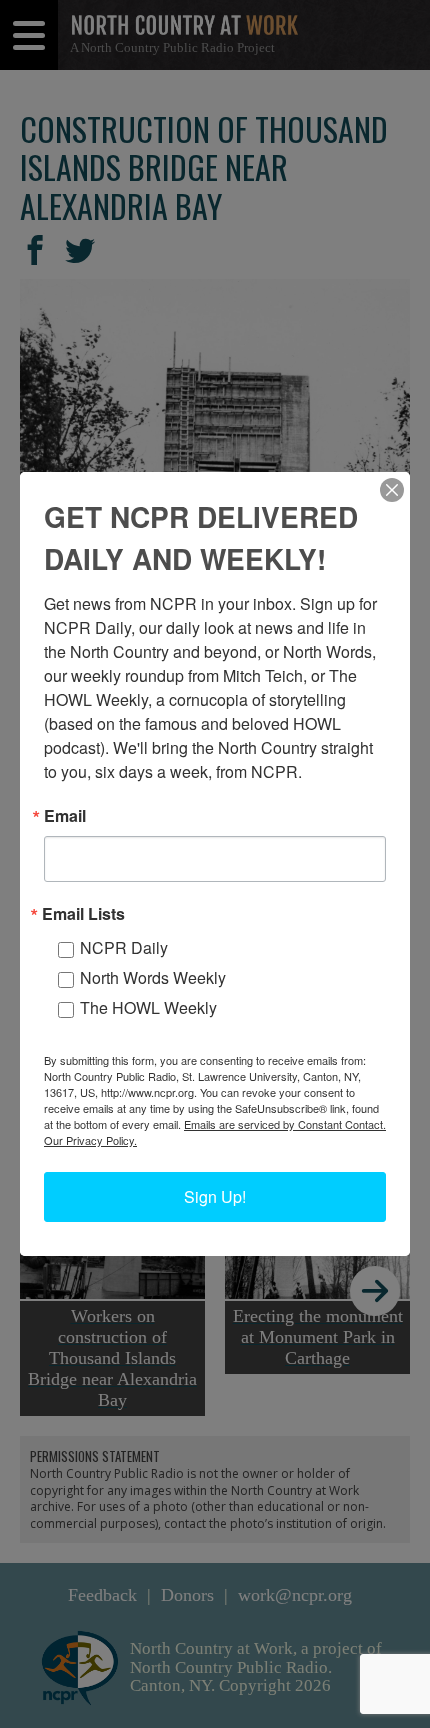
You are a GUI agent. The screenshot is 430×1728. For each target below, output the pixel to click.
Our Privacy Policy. (90, 1140)
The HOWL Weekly (148, 1007)
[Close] (392, 490)
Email (65, 816)
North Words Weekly (153, 977)
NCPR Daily (124, 947)
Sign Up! (215, 1196)
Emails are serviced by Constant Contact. (285, 1124)
